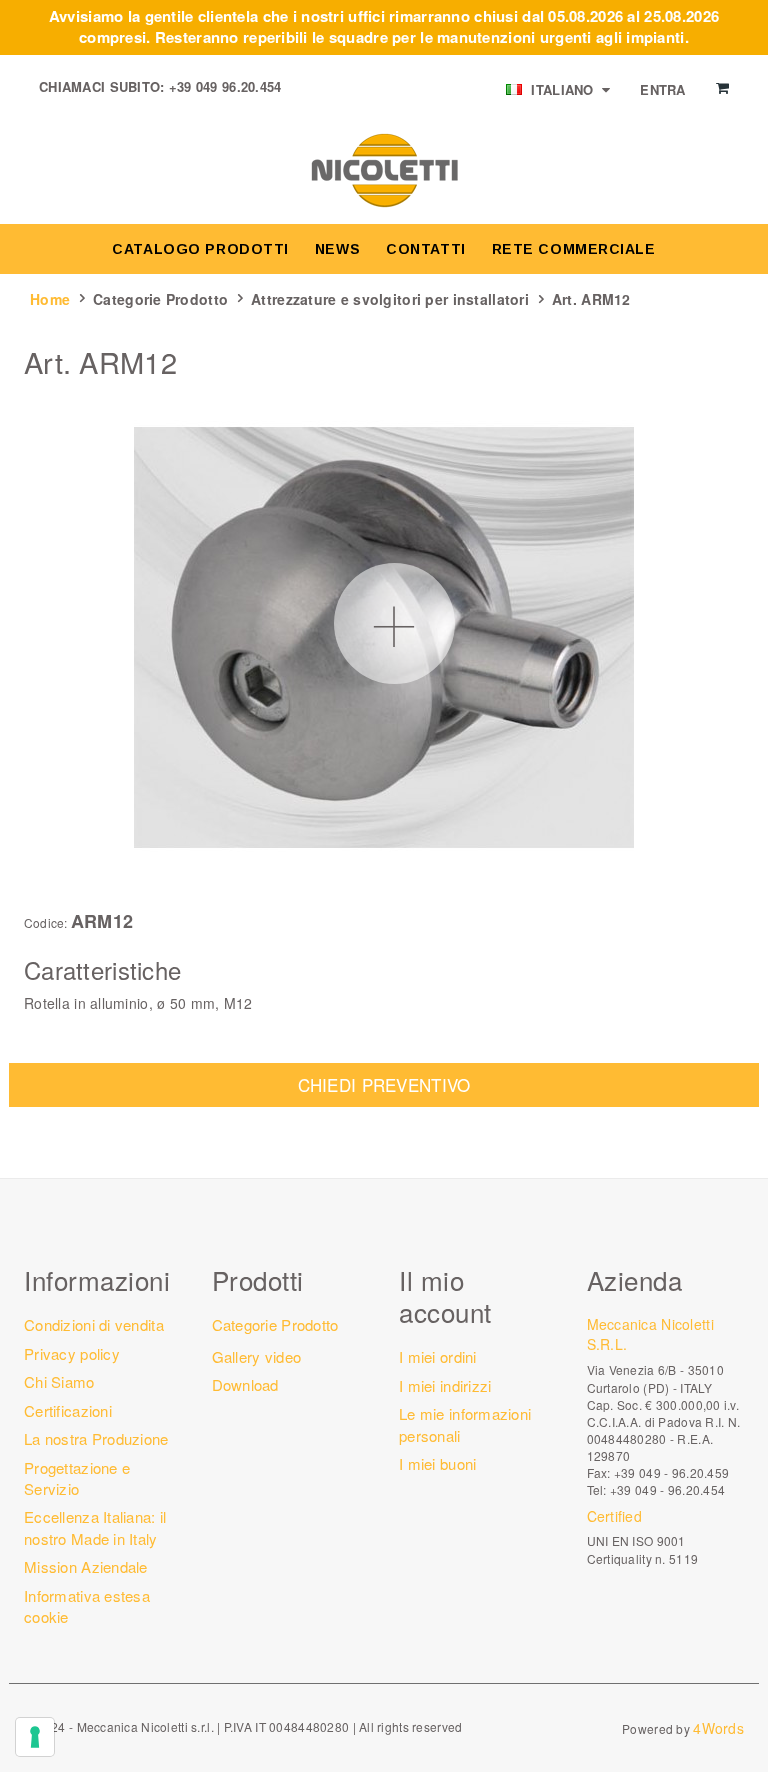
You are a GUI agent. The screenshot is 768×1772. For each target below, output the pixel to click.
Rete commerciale (574, 249)
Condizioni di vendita (94, 1324)
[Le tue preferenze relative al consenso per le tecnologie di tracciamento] (35, 1737)
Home (50, 299)
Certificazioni (68, 1410)
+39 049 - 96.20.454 (667, 1489)
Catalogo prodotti (200, 249)
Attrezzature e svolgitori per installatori (390, 299)
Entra (662, 89)
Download (245, 1384)
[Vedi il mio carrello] (722, 88)
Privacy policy (72, 1353)
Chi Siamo (59, 1381)
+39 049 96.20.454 (225, 86)
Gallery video (257, 1356)
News (337, 249)
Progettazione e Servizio (77, 1478)
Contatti (425, 249)
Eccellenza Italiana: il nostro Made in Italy (95, 1527)
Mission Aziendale (86, 1566)
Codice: (46, 923)
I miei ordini (438, 1356)
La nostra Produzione (96, 1438)
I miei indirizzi (445, 1385)
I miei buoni (437, 1463)
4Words (718, 1728)
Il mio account (445, 1295)
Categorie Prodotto (160, 299)
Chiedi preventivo (384, 1084)
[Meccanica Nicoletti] (384, 169)
